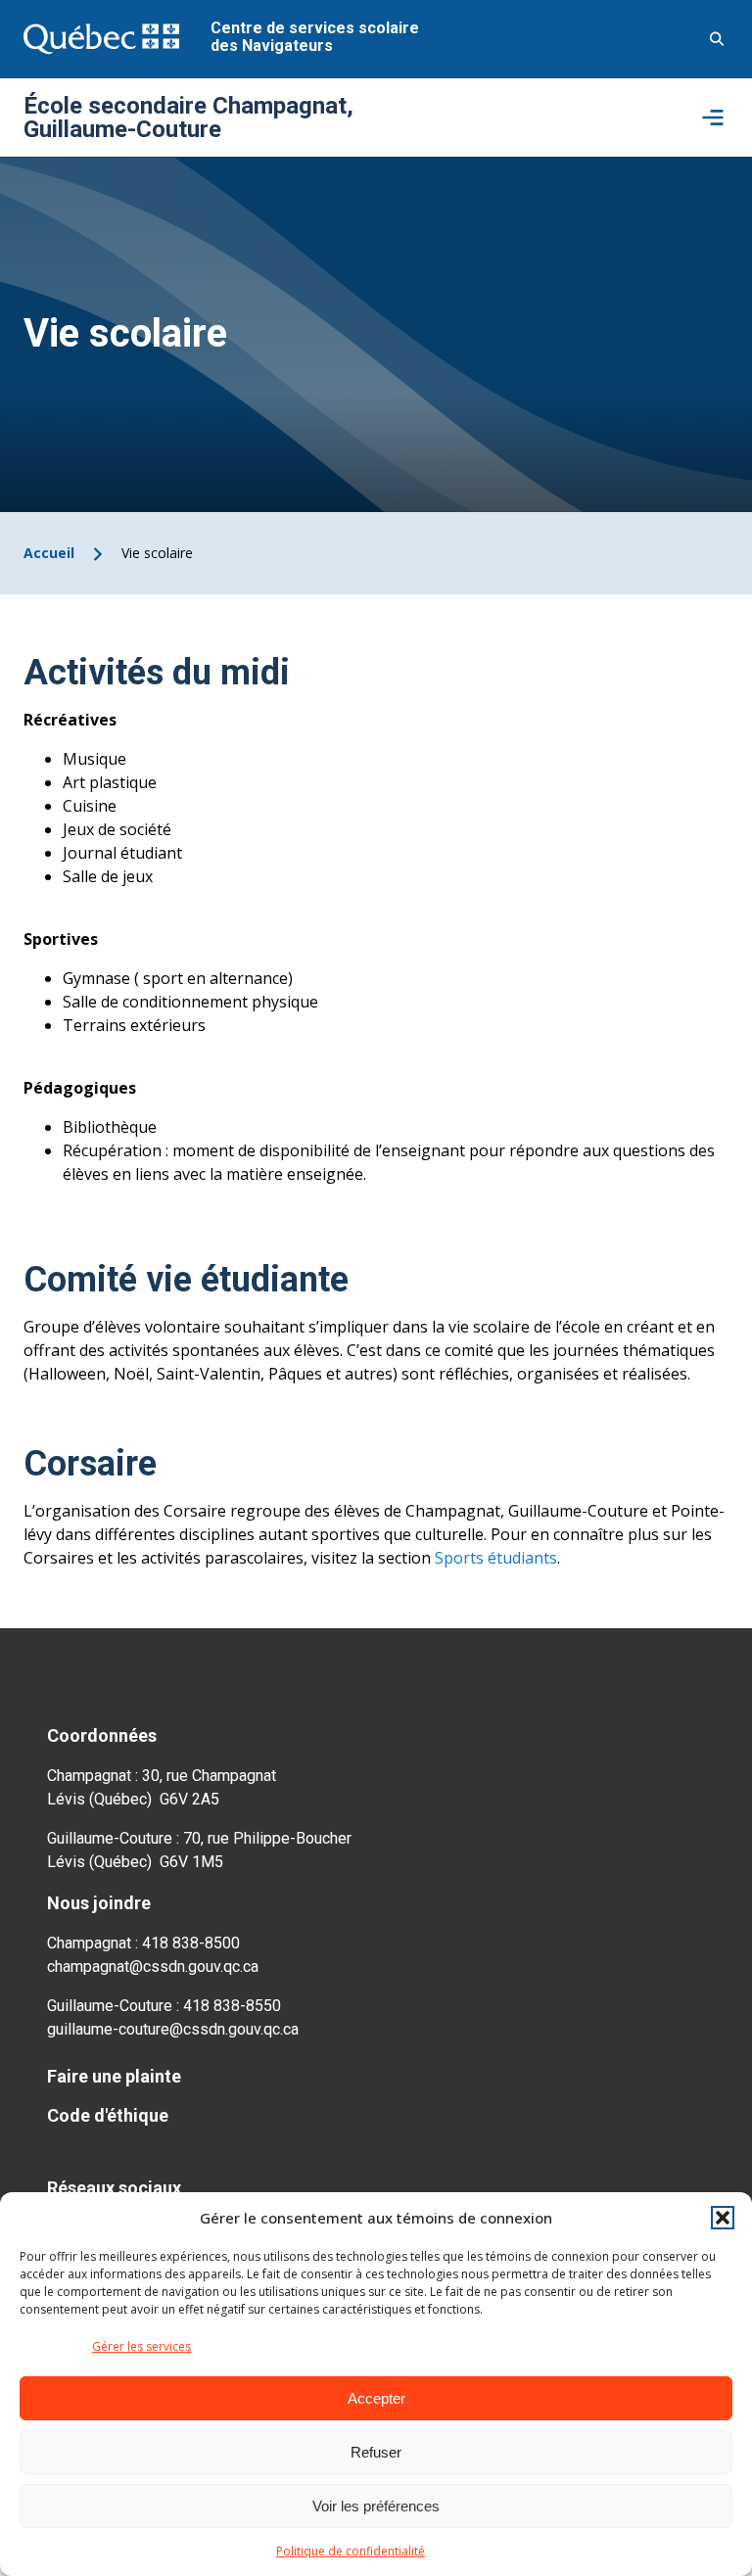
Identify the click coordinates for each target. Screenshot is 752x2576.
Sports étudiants (496, 1558)
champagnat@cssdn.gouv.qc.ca (153, 1967)
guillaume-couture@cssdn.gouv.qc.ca (173, 2029)
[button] (723, 2218)
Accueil (49, 553)
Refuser (376, 2452)
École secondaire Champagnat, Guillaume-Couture (188, 117)
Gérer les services (141, 2346)
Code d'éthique (108, 2115)
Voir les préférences (376, 2506)
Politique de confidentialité (351, 2551)
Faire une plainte (114, 2076)
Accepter (376, 2398)
